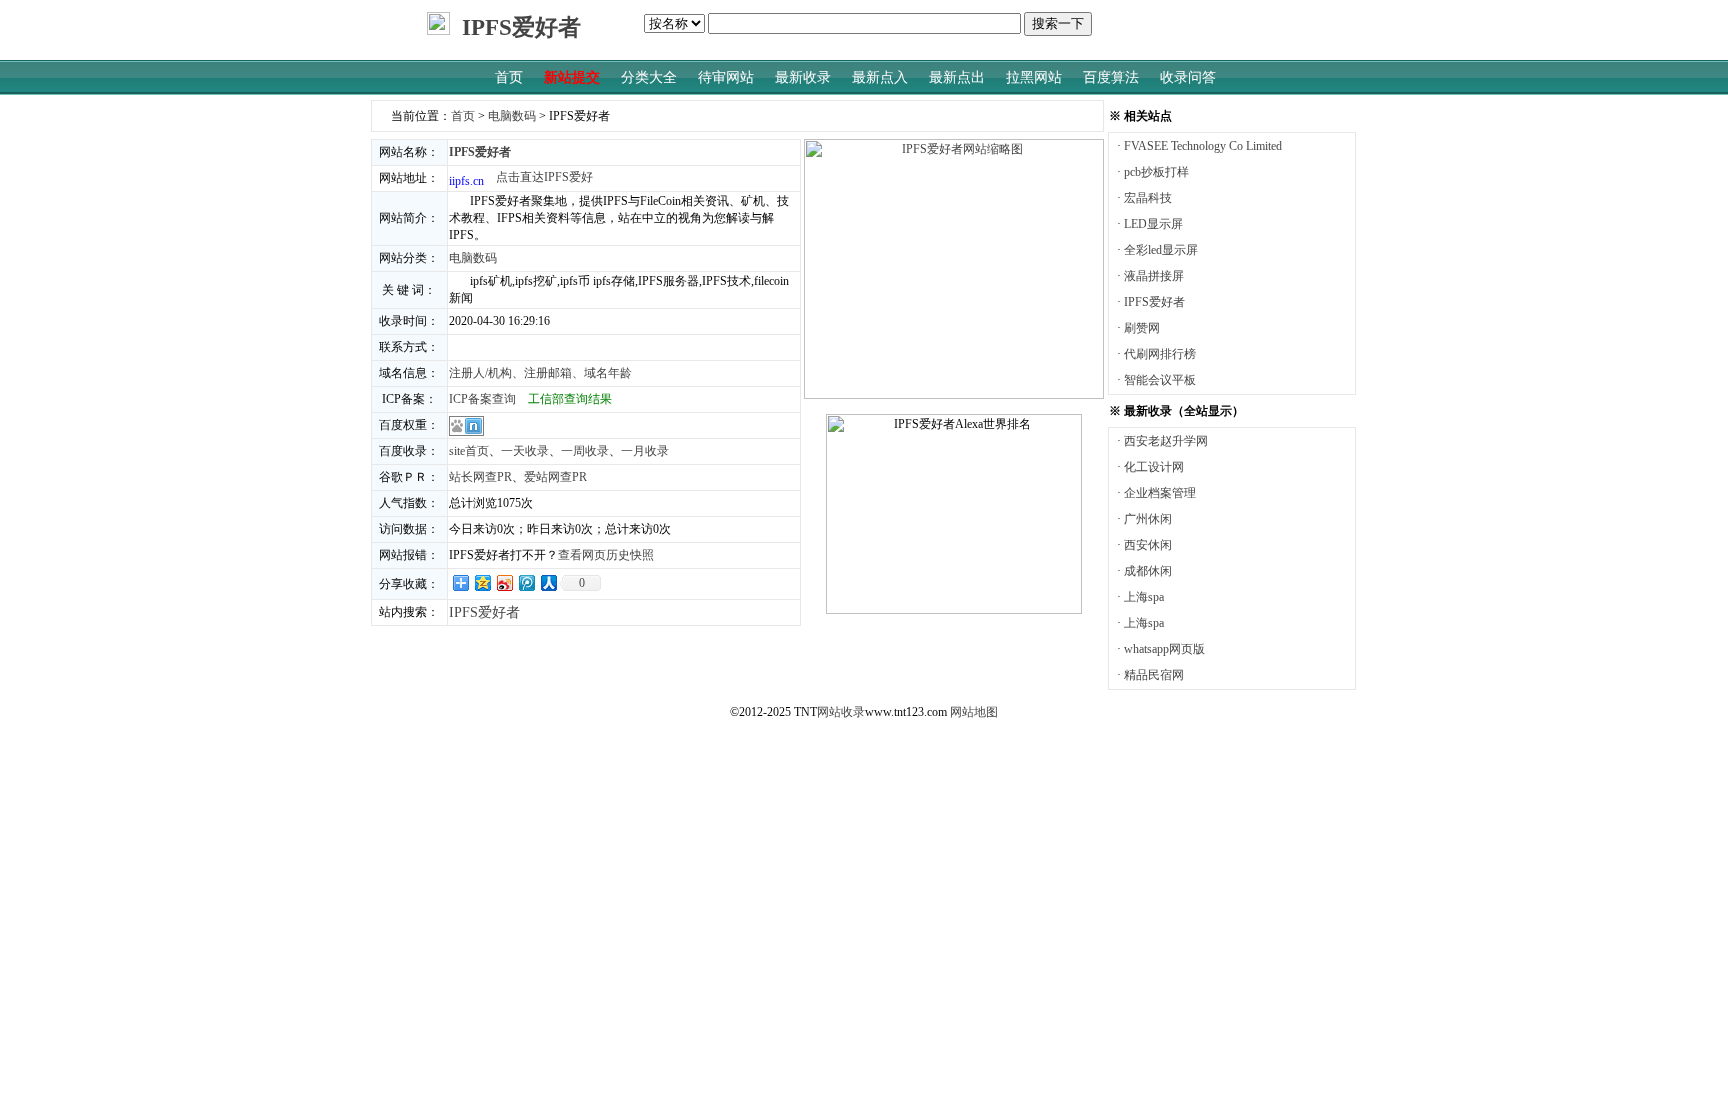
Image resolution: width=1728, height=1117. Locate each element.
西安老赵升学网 (1166, 441)
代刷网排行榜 (1160, 354)
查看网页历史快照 (606, 555)
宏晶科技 (1148, 198)
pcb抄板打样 (1156, 172)
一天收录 (525, 451)
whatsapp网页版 (1164, 649)
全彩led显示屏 (1161, 250)
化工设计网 (1154, 467)
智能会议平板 (1160, 380)
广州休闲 (1148, 519)
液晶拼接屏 (1154, 276)
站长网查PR (480, 477)
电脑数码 (512, 116)
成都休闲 (1148, 571)
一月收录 (645, 451)
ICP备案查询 (482, 399)
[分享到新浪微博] (504, 582)
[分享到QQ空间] (482, 582)
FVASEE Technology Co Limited (1203, 146)
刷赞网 (1142, 328)
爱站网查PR (555, 477)
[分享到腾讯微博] (526, 582)
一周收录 (585, 451)
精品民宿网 (1154, 675)
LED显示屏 (1153, 224)
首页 (463, 116)
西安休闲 (1148, 545)
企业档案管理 (1160, 493)
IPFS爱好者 (1154, 302)
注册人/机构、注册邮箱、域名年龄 (540, 373)
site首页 (469, 451)
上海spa (1144, 597)
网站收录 (841, 712)
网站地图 (974, 712)
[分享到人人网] (548, 582)
